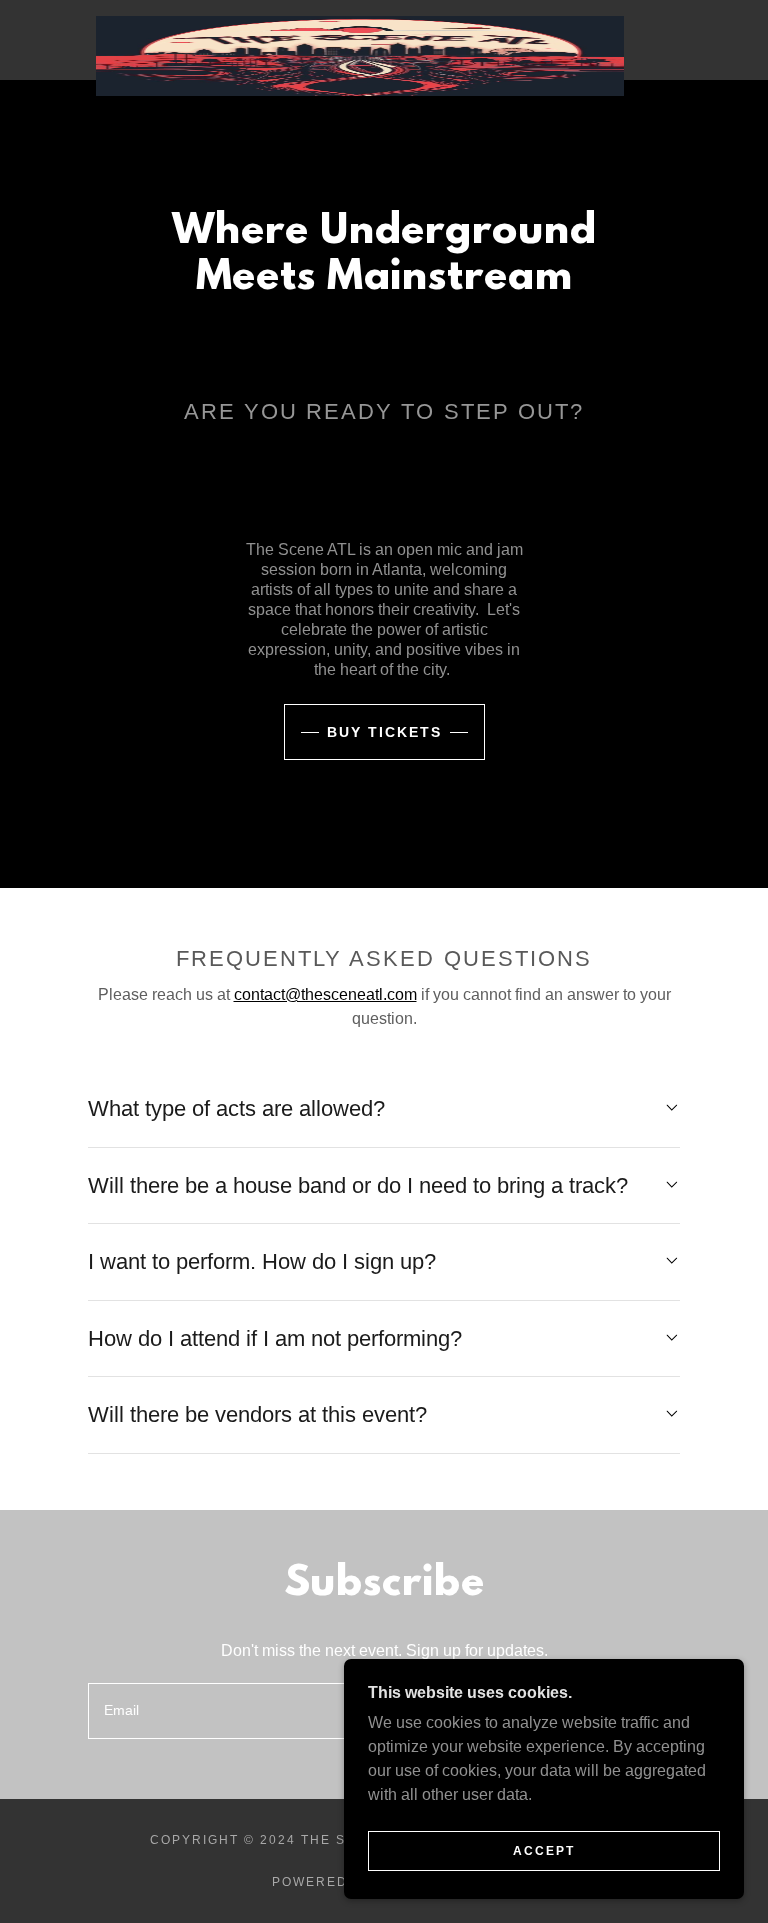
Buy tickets (384, 732)
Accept (544, 1851)
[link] (360, 24)
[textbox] (293, 1711)
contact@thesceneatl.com (325, 994)
